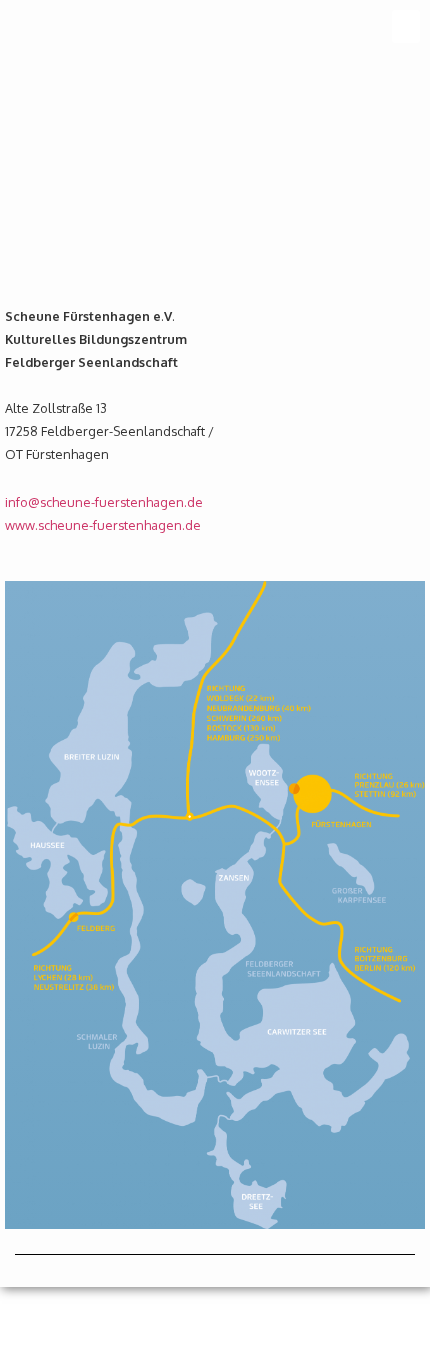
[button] (406, 26)
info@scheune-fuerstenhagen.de (104, 502)
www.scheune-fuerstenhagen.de (103, 525)
